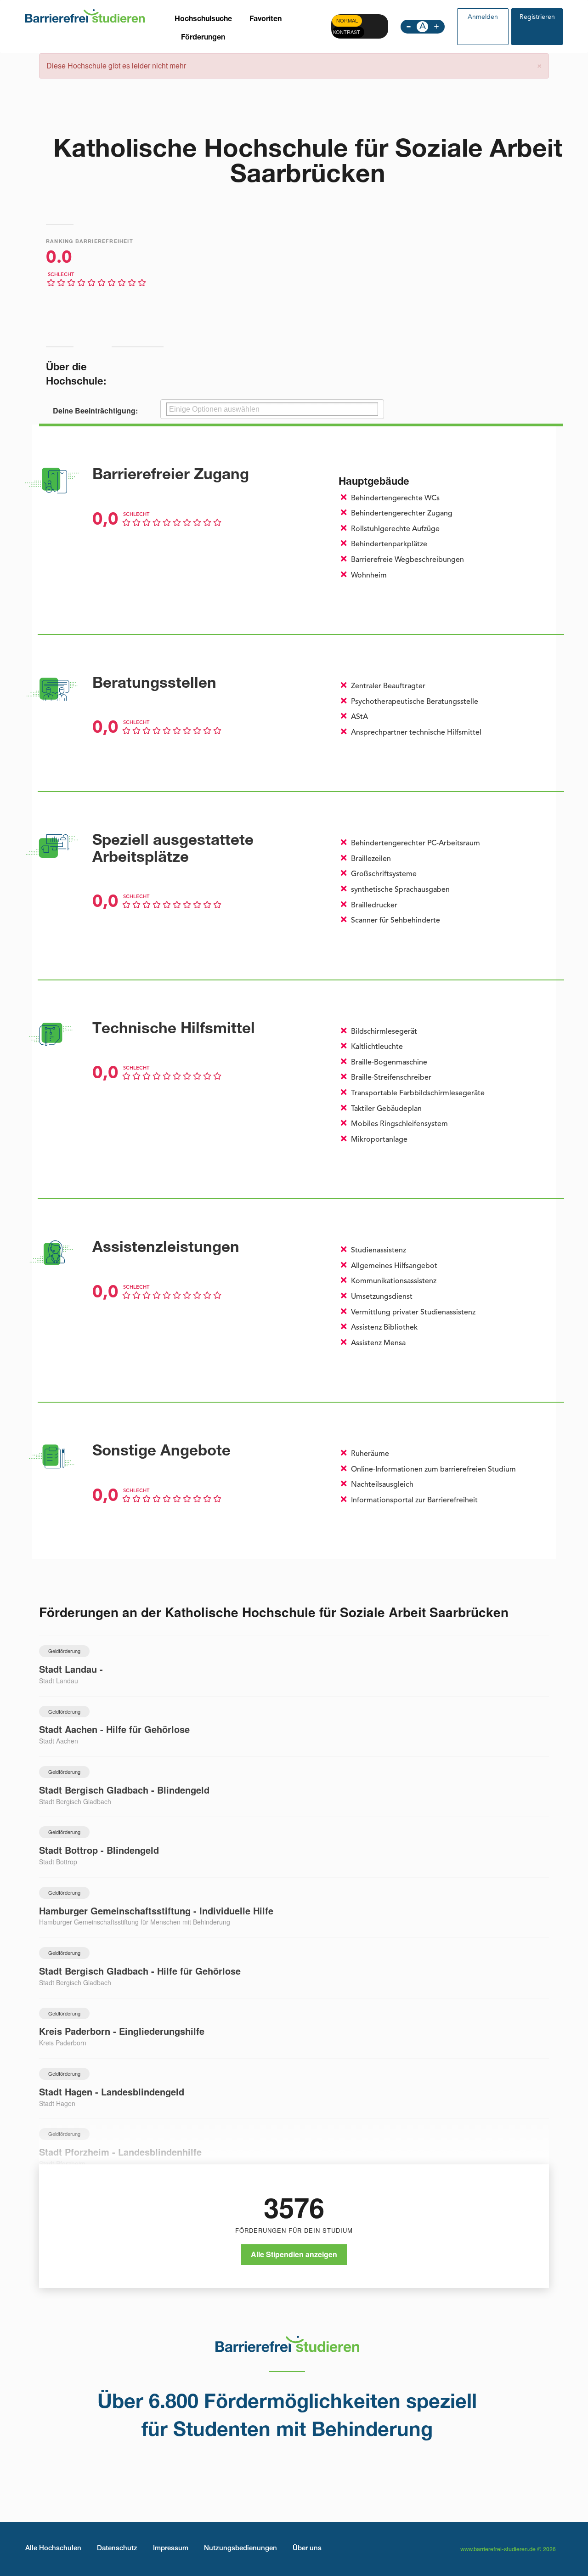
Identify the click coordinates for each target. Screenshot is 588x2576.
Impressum (171, 2549)
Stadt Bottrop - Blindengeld (99, 1850)
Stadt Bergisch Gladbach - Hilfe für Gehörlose (140, 1971)
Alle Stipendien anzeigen (294, 2254)
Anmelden (483, 17)
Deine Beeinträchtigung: (95, 411)
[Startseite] (85, 15)
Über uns (307, 2549)
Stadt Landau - (71, 1669)
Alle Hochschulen (53, 2549)
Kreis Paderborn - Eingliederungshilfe (122, 2031)
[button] (539, 65)
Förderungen (203, 38)
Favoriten (266, 20)
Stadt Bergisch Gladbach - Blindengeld (124, 1790)
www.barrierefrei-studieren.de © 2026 (508, 2550)
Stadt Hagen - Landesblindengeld (112, 2092)
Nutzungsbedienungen (240, 2549)
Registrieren (537, 17)
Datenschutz (117, 2549)
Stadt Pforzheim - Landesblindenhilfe (120, 2152)
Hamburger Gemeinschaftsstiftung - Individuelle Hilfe (156, 1911)
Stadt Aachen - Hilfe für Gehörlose (114, 1729)
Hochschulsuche (203, 20)
